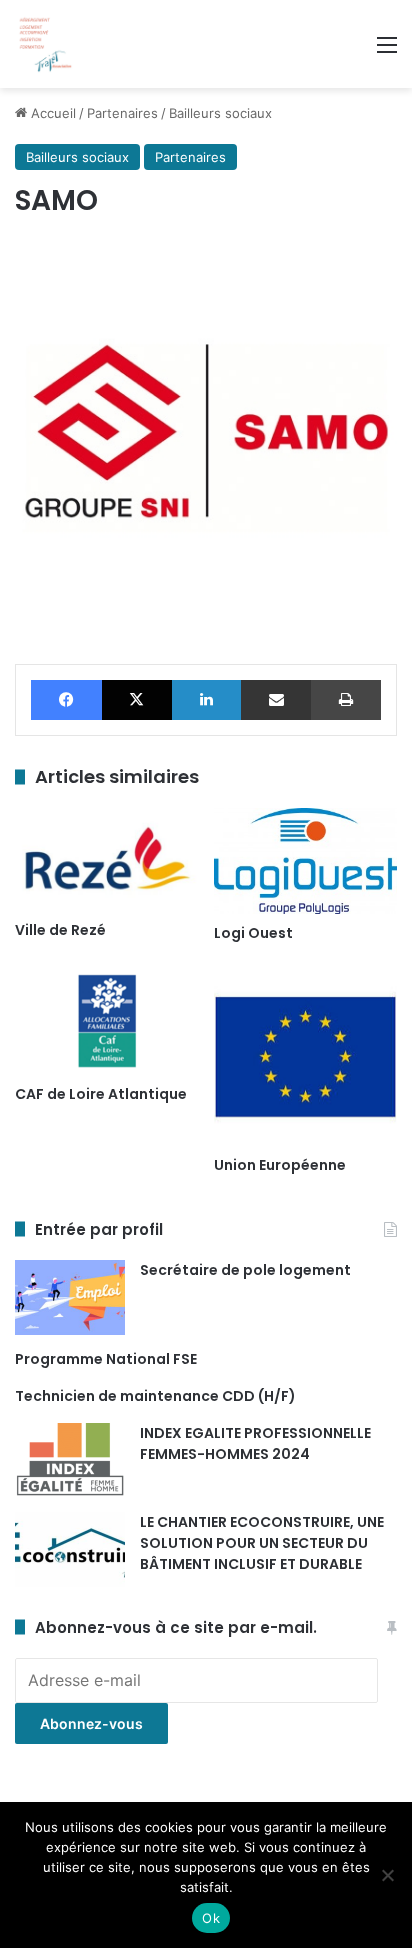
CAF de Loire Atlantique (101, 1094)
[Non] (387, 1875)
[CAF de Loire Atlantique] (106, 1021)
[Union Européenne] (305, 1056)
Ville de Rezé (60, 930)
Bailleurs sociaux (220, 113)
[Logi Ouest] (305, 861)
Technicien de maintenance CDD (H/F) (155, 1396)
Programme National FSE (106, 1359)
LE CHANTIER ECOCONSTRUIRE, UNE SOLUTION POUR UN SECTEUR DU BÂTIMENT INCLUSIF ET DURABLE (262, 1543)
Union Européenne (280, 1165)
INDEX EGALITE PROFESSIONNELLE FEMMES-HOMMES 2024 (255, 1443)
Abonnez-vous (91, 1723)
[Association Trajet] (45, 44)
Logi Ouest (253, 933)
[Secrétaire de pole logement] (70, 1297)
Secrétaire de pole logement (245, 1270)
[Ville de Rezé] (106, 859)
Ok (211, 1918)
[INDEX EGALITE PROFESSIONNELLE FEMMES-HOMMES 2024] (70, 1460)
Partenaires (122, 113)
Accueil (51, 113)
